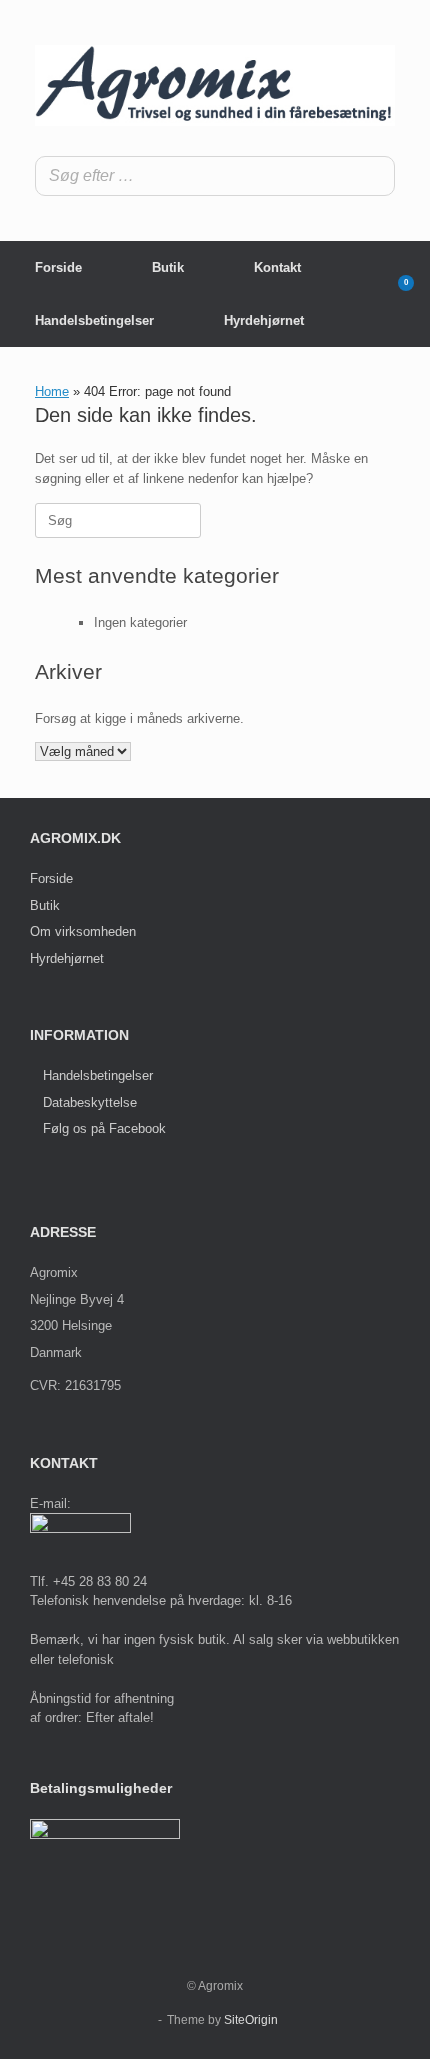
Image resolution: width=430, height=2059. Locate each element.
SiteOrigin (251, 2020)
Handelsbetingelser (94, 320)
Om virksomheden (83, 931)
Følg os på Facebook (104, 1128)
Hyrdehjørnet (264, 320)
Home (52, 391)
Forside (58, 267)
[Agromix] (215, 85)
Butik (168, 267)
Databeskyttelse (90, 1102)
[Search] (374, 176)
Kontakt (277, 267)
